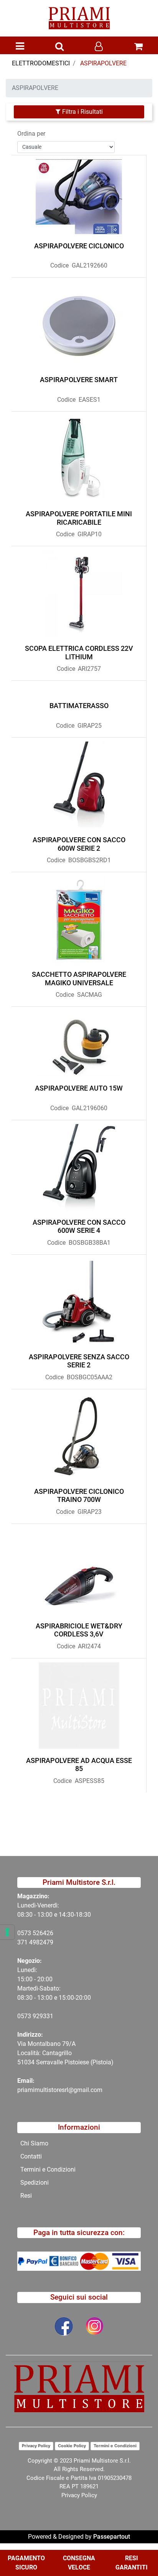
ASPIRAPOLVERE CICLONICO (79, 246)
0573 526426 (35, 1933)
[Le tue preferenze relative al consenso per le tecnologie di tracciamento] (7, 1932)
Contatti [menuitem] (31, 2156)
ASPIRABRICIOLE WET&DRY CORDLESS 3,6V (79, 1630)
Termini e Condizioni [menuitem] (48, 2169)
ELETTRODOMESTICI (41, 63)
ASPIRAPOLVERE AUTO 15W (79, 1088)
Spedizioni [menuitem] (35, 2183)
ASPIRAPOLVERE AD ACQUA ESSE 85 (79, 1765)
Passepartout (112, 2537)
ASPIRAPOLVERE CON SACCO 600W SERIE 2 (79, 844)
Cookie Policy (72, 2446)
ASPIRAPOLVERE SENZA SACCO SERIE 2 (79, 1361)
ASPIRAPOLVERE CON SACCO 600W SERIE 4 (79, 1226)
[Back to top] (137, 2547)
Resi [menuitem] (26, 2196)
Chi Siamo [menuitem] (34, 2143)
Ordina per (31, 134)
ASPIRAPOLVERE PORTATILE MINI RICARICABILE (79, 518)
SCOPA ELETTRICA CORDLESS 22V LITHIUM (79, 653)
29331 (45, 2016)
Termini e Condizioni (115, 2446)
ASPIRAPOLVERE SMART (79, 380)
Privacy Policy (36, 2446)
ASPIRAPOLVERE (103, 63)
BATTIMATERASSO (79, 706)
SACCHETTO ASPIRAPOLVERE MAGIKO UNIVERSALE (79, 979)
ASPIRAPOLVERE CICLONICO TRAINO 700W (79, 1496)
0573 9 (27, 2016)
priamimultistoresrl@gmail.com (60, 2090)
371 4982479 (35, 1942)
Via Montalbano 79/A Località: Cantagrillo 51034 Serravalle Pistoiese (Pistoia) (65, 2053)
